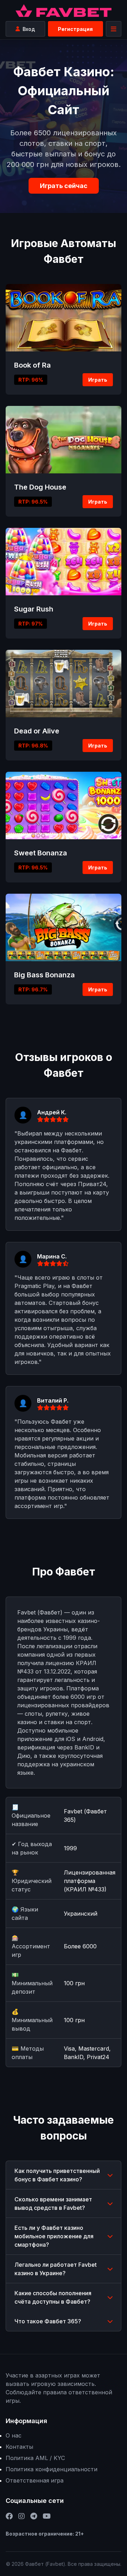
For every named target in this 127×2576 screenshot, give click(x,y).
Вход (29, 29)
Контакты (19, 2447)
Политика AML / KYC (35, 2458)
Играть (98, 380)
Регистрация (75, 29)
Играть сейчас (64, 186)
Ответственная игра (35, 2480)
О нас (14, 2435)
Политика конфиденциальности (52, 2469)
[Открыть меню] (114, 29)
